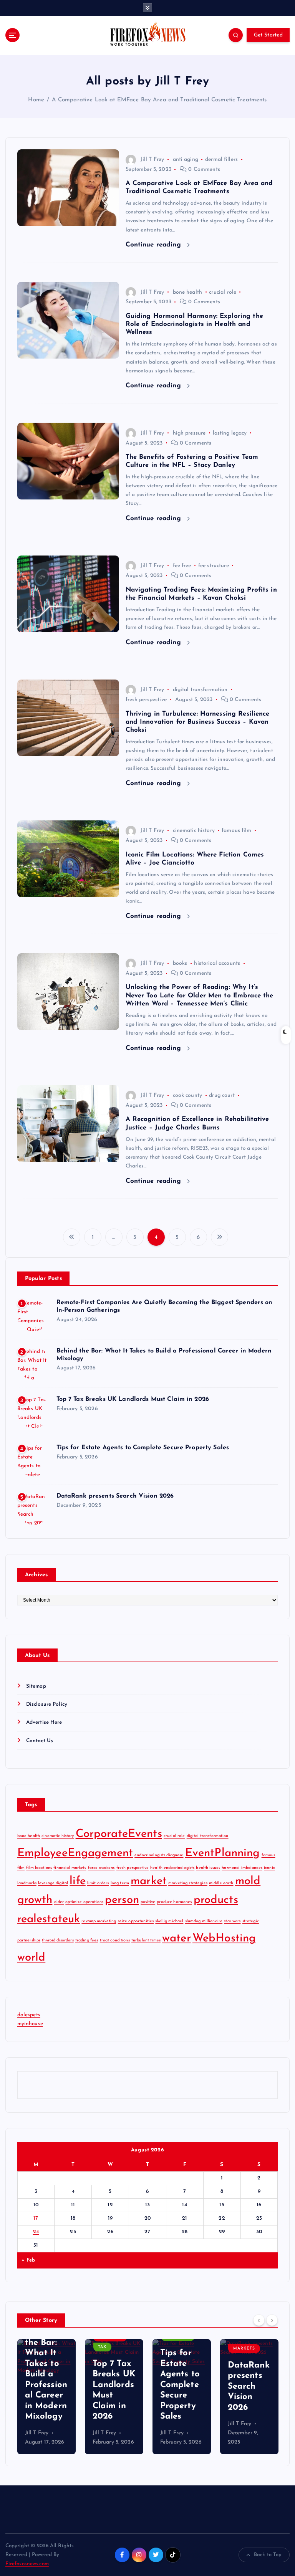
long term (120, 1883)
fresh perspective (146, 700)
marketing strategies (188, 1883)
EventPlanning (223, 1853)
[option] (46, 2397)
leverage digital (53, 1883)
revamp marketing (99, 1921)
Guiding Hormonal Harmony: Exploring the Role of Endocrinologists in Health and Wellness (194, 324)
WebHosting (224, 1939)
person (122, 1900)
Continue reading (154, 245)
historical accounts (217, 963)
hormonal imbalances (242, 1868)
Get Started (268, 35)
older (59, 1902)
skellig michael (169, 1921)
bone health (188, 292)
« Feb (28, 2260)
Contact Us (40, 1741)
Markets (177, 2349)
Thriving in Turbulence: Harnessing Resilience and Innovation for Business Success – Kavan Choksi (198, 722)
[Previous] (259, 2320)
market (149, 1881)
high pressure (189, 433)
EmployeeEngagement (75, 1853)
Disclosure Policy (47, 1704)
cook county (188, 1095)
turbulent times (146, 1940)
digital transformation (200, 690)
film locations (39, 1868)
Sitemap (36, 1686)
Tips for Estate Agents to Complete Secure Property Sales (143, 1448)
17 (36, 2218)
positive (148, 1902)
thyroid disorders (58, 1940)
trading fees (87, 1940)
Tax (35, 2347)
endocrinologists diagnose (159, 1855)
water (177, 1939)
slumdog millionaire (204, 1921)
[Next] (272, 2320)
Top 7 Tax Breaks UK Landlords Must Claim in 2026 (133, 1399)
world (31, 1958)
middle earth (221, 1883)
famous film (237, 831)
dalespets (29, 2015)
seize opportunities (136, 1921)
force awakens (101, 1868)
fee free (182, 566)
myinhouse (30, 2024)
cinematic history (194, 831)
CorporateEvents (119, 1834)
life (78, 1881)
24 (36, 2232)
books (180, 963)
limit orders (98, 1883)
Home (36, 100)
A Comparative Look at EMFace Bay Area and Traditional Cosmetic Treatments (159, 100)
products (216, 1900)
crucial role (223, 292)
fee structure (214, 566)
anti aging (186, 160)
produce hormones (174, 1902)
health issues (208, 1868)
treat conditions (115, 1940)
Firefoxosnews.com (27, 2564)
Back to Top (268, 2555)
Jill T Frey (152, 160)
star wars (232, 1921)
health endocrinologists (172, 1868)
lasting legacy (230, 433)
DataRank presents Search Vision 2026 (115, 1496)
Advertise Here (44, 1722)
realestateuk (49, 1919)
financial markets (70, 1868)
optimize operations (84, 1902)
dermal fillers (221, 160)
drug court (222, 1095)
